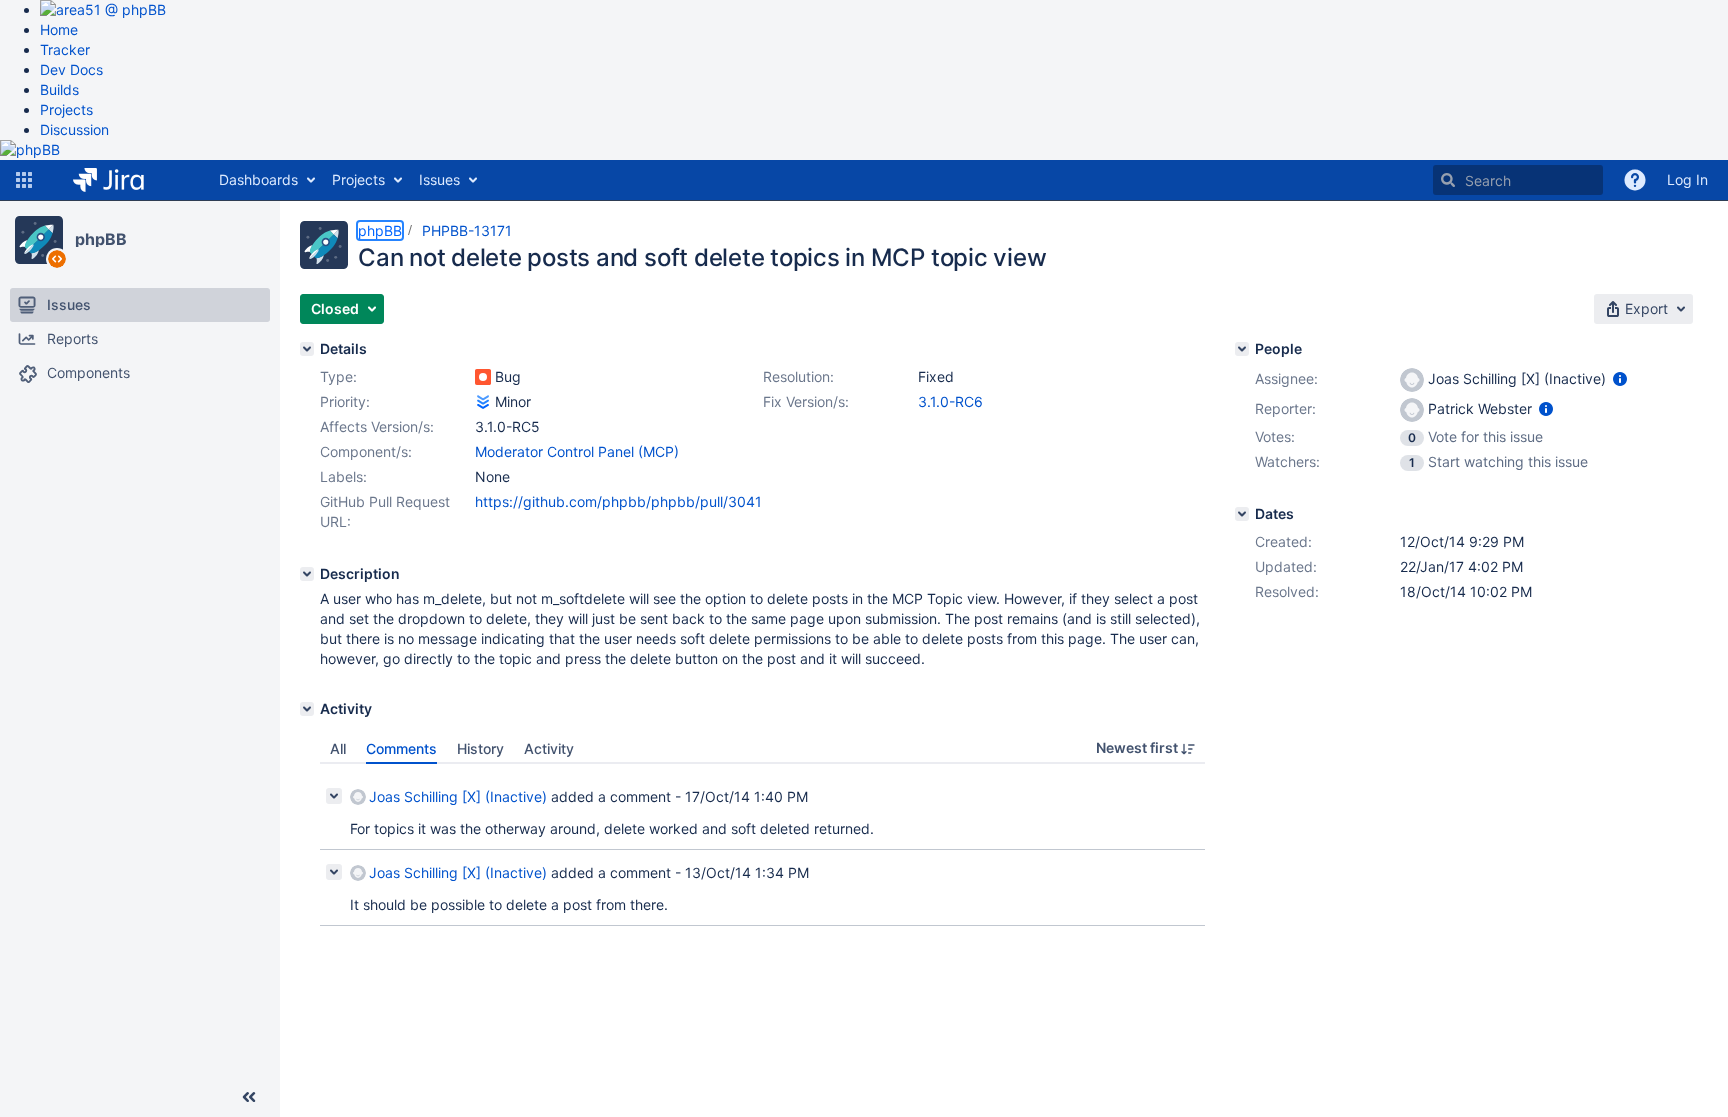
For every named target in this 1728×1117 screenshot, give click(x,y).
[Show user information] (1620, 378)
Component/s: (366, 451)
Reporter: (1285, 408)
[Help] (1635, 180)
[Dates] (1242, 514)
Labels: (343, 476)
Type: (338, 376)
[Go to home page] (123, 180)
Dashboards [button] (258, 179)
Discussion (74, 129)
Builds (59, 89)
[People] (1242, 349)
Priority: (345, 401)
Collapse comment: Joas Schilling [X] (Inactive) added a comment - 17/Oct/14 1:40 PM (334, 796)
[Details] (307, 349)
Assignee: (1286, 378)
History (480, 748)
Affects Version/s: (377, 426)
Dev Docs (71, 69)
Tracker (65, 49)
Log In (1687, 179)
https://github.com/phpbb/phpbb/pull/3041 (618, 501)
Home (59, 29)
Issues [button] (439, 179)
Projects (66, 109)
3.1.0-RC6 (950, 401)
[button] (24, 180)
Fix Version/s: (806, 401)
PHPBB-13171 (467, 230)
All (338, 748)
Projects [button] (358, 179)
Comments (401, 748)
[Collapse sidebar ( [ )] (249, 1097)
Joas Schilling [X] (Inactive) (458, 796)
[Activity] (307, 709)
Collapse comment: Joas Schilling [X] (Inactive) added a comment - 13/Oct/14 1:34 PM (334, 872)
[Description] (307, 574)
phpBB (101, 239)
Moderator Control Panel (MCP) (577, 451)
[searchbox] (1518, 180)
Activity (549, 748)
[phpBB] (39, 240)
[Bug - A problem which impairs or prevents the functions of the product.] (483, 377)
